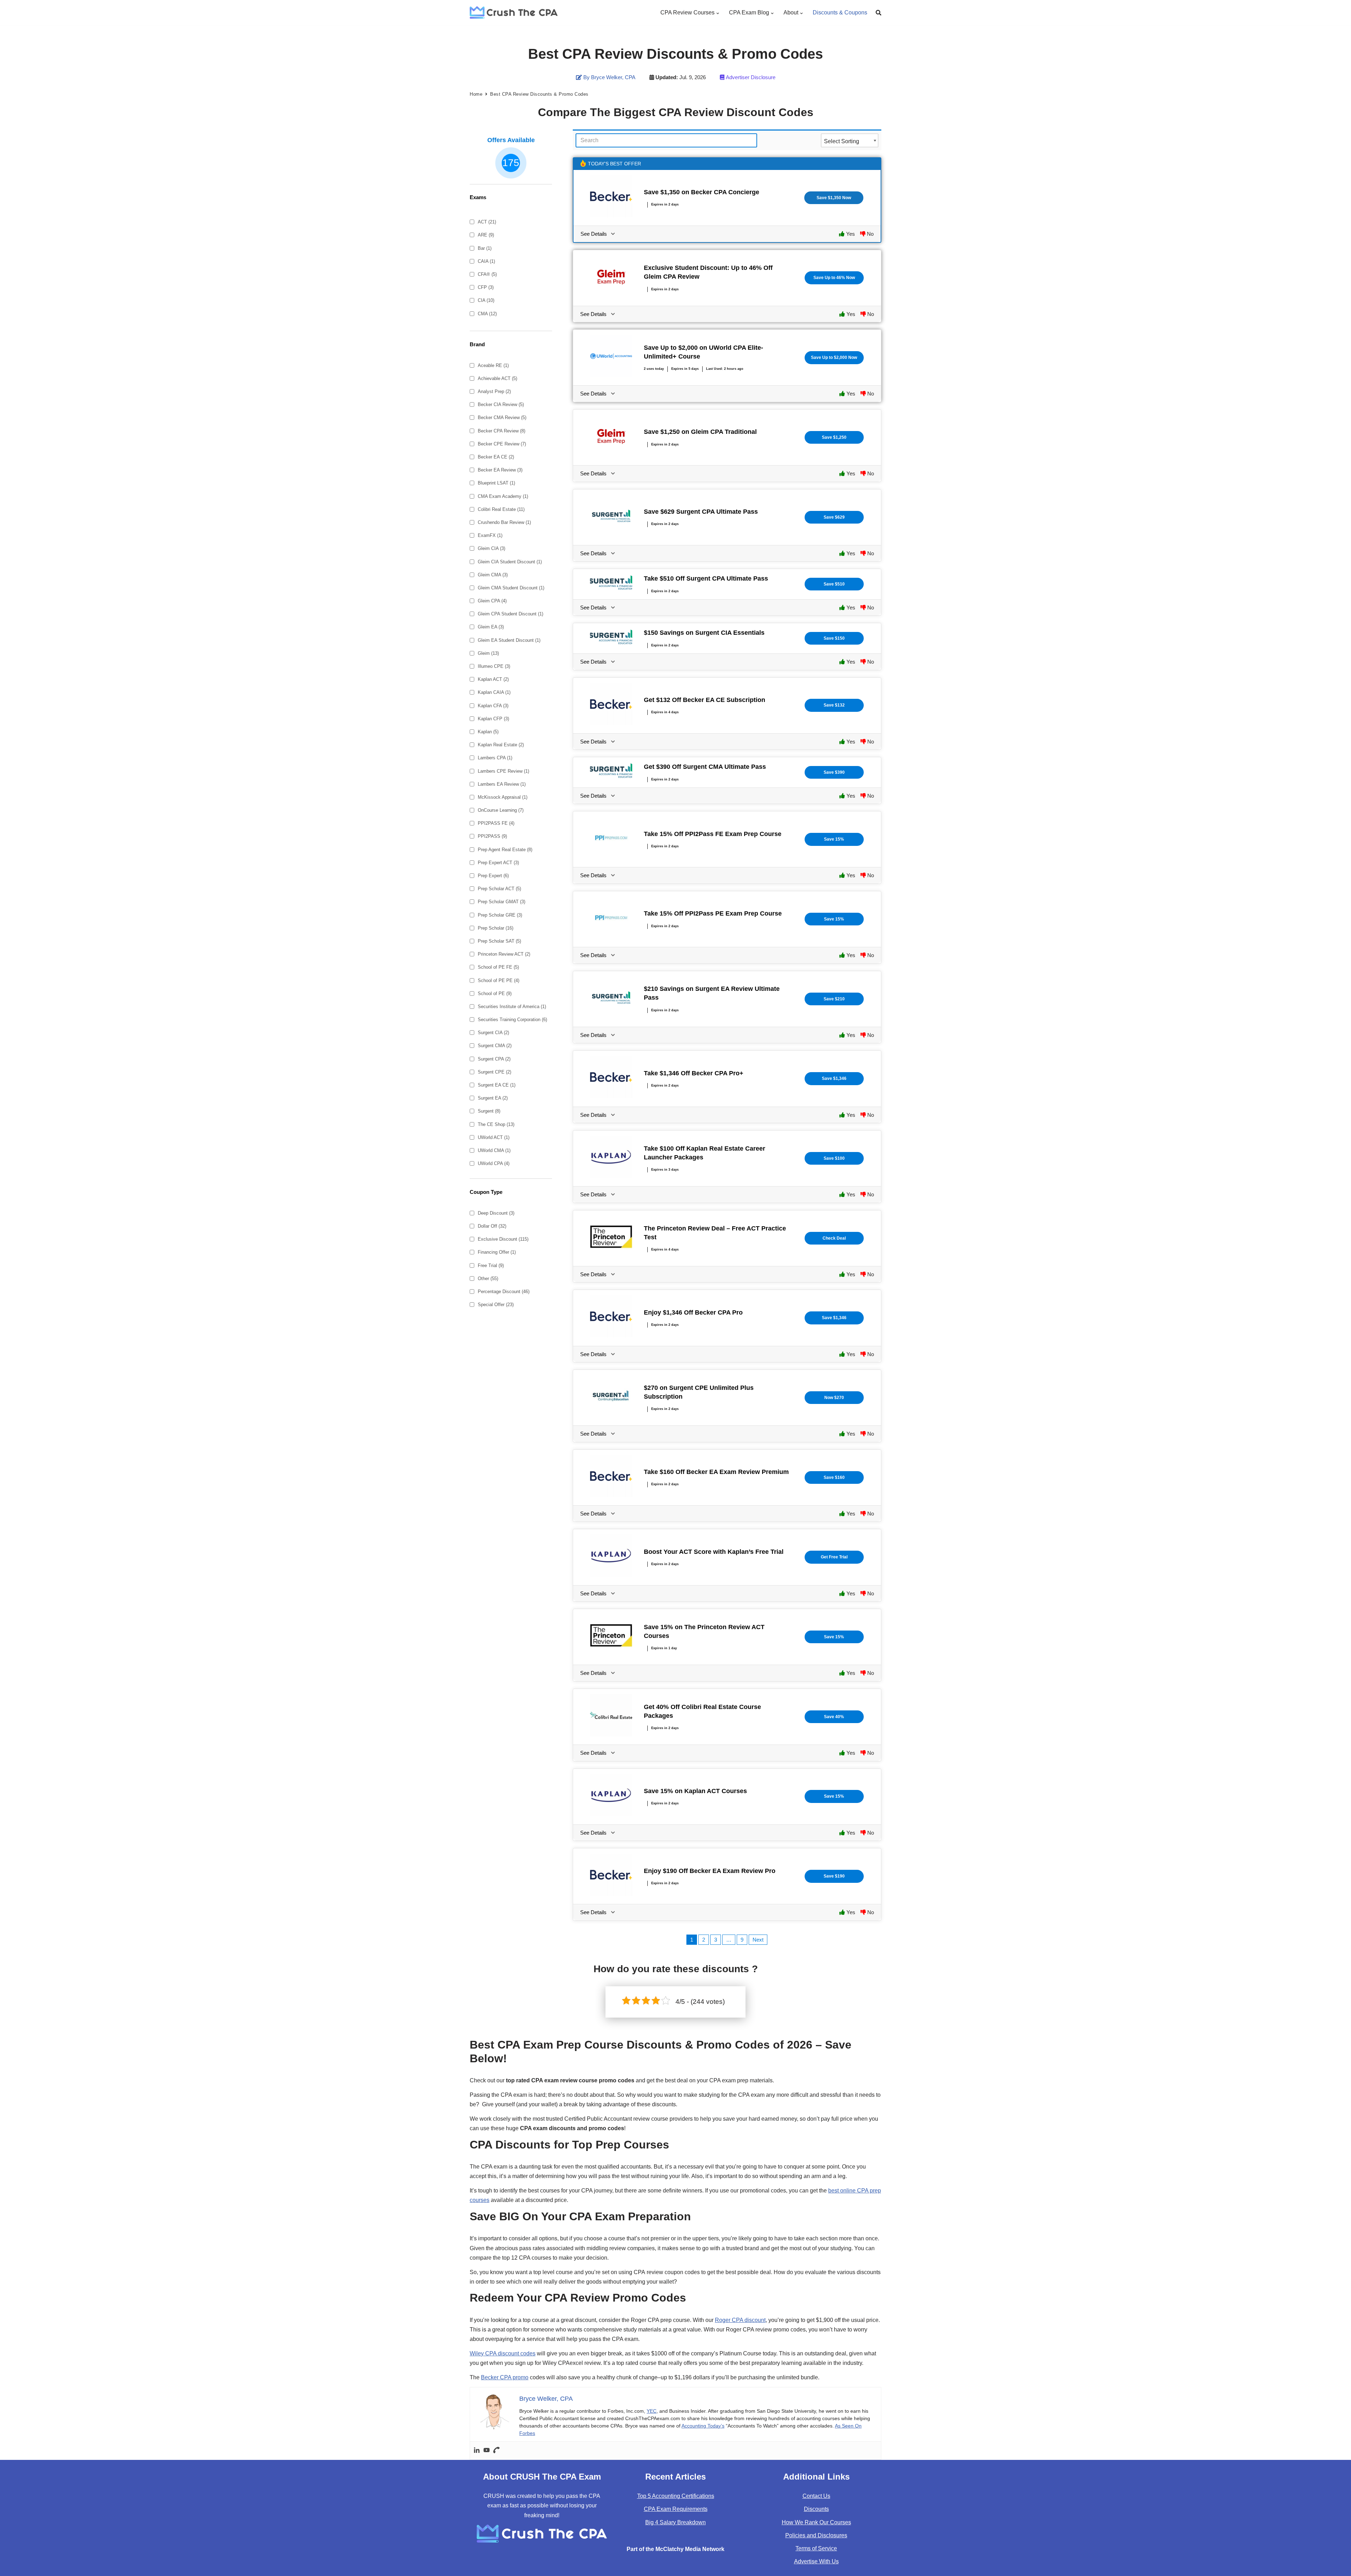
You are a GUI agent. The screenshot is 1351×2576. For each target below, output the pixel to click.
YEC (652, 2411)
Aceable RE (493, 365)
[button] (718, 12)
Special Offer (496, 1305)
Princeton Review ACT (504, 954)
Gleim (488, 653)
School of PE (495, 993)
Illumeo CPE (494, 666)
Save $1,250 (834, 437)
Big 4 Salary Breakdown (675, 2522)
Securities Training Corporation (512, 1020)
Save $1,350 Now (834, 198)
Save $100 (834, 1158)
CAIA (486, 261)
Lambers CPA (495, 758)
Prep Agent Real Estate (505, 850)
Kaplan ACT (493, 679)
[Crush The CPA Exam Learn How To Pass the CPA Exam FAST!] (514, 12)
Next (758, 1940)
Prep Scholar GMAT (502, 902)
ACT (487, 222)
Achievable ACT (497, 378)
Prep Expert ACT (498, 863)
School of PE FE (498, 967)
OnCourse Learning (501, 810)
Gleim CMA (493, 575)
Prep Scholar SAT (499, 941)
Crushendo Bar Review (504, 522)
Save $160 (834, 1477)
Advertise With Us (816, 2561)
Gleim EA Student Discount (509, 640)
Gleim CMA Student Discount (511, 588)
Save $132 (834, 705)
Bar (485, 248)
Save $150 (834, 638)
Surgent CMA (495, 1046)
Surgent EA (493, 1098)
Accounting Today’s (703, 2426)
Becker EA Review (500, 470)
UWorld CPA (494, 1163)
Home (476, 94)
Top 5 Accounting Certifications (676, 2496)
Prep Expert (493, 876)
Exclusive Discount (503, 1239)
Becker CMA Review (502, 417)
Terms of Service (816, 2548)
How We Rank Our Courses (816, 2522)
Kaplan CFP (493, 719)
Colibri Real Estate (501, 509)
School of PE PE (499, 980)
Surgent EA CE (497, 1085)
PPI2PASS (492, 836)
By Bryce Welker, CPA (609, 77)
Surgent (489, 1111)
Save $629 (834, 517)
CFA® (487, 274)
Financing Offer (497, 1252)
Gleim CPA (492, 601)
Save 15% (834, 839)
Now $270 (834, 1398)
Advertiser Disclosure (751, 77)
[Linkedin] (477, 2451)
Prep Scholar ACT (499, 889)
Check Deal (834, 1238)
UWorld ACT (494, 1137)
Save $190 (834, 1876)
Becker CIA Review (501, 404)
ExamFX (490, 535)
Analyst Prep (494, 391)
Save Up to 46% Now (834, 278)
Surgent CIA (493, 1033)
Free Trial (491, 1265)
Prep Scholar (496, 928)
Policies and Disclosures (816, 2535)
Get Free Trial (834, 1557)
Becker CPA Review (502, 431)
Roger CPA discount (740, 2320)
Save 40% (834, 1717)
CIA (486, 300)
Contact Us (816, 2496)
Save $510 (834, 584)
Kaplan (488, 732)
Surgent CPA (494, 1059)
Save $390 (834, 772)
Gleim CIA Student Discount (510, 562)
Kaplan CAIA (494, 692)
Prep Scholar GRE (500, 915)
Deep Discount (496, 1213)
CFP (486, 287)
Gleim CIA (491, 548)
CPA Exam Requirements (676, 2509)
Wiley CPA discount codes (503, 2353)
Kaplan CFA (493, 706)
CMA (487, 314)
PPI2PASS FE (496, 823)
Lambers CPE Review (503, 771)
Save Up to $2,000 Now (834, 357)
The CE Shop (496, 1124)
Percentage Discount (504, 1292)
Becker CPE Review (502, 444)
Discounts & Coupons (840, 12)
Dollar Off (492, 1226)
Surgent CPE (494, 1072)
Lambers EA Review (502, 784)
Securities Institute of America (512, 1007)
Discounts (816, 2509)
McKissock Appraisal (503, 797)
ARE (486, 235)
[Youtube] (487, 2451)
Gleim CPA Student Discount (510, 614)
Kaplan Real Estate (501, 745)
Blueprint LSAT (496, 483)
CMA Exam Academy (503, 496)
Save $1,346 (834, 1078)
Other (488, 1278)
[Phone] (496, 2451)
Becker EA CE (496, 457)
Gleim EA (491, 627)
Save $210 (834, 999)
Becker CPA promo (505, 2377)
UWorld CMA (494, 1150)
